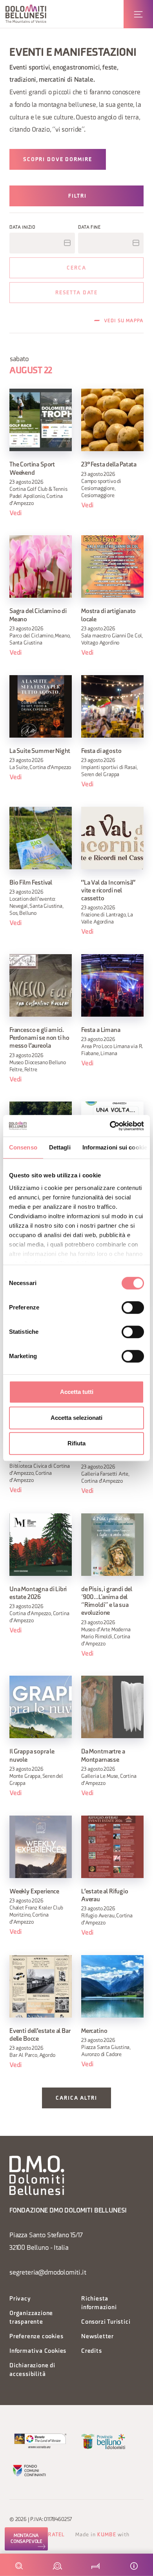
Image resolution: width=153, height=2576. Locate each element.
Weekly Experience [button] (34, 1892)
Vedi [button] (16, 513)
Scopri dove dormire (58, 160)
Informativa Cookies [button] (38, 2351)
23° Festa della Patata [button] (109, 465)
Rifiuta (76, 1443)
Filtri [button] (77, 196)
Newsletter (97, 2337)
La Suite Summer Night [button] (40, 751)
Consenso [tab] (23, 1147)
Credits (92, 2351)
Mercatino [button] (94, 2031)
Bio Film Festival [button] (31, 883)
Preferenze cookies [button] (36, 2337)
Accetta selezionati (76, 1418)
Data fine (89, 228)
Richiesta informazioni (99, 2303)
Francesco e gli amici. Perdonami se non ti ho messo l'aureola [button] (39, 1038)
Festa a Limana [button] (101, 1030)
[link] (26, 2539)
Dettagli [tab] (60, 1147)
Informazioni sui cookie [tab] (115, 1147)
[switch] (133, 1307)
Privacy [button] (20, 2299)
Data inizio (23, 228)
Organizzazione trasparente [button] (31, 2318)
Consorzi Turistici (106, 2322)
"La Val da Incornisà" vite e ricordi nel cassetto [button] (108, 891)
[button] (26, 14)
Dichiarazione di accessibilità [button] (32, 2370)
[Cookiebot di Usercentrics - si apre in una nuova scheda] (110, 1126)
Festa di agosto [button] (101, 751)
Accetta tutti (77, 1392)
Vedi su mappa (124, 321)
